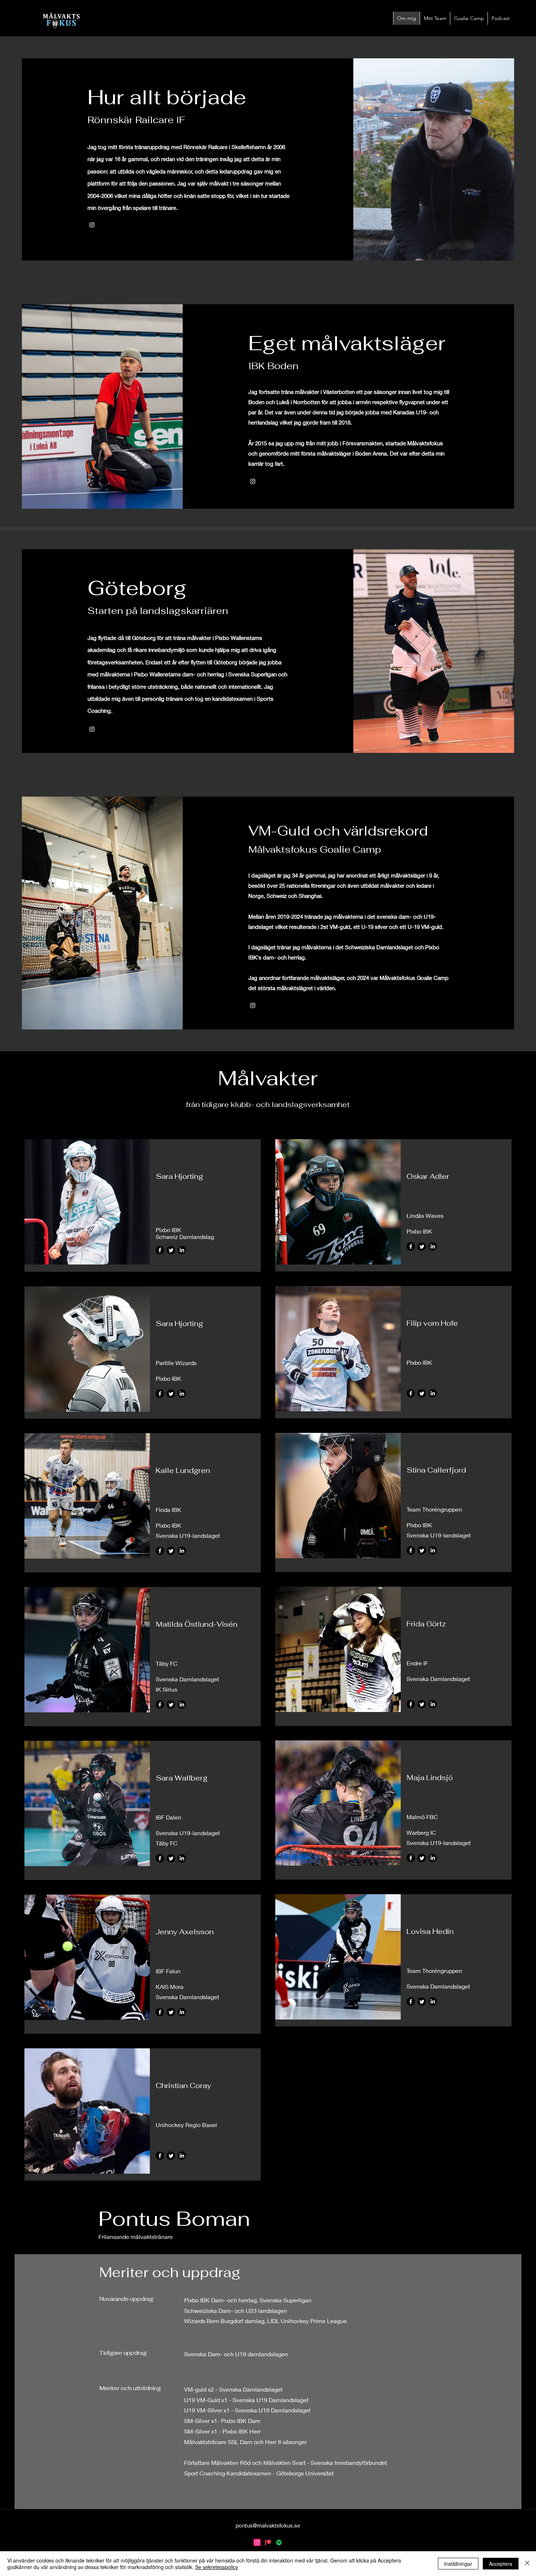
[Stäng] (527, 2564)
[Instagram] (92, 225)
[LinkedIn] (182, 1250)
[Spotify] (279, 2542)
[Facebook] (160, 1250)
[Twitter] (171, 1250)
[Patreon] (268, 2542)
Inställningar (458, 2564)
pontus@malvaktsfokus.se (268, 2525)
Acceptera (501, 2564)
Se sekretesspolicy (217, 2567)
